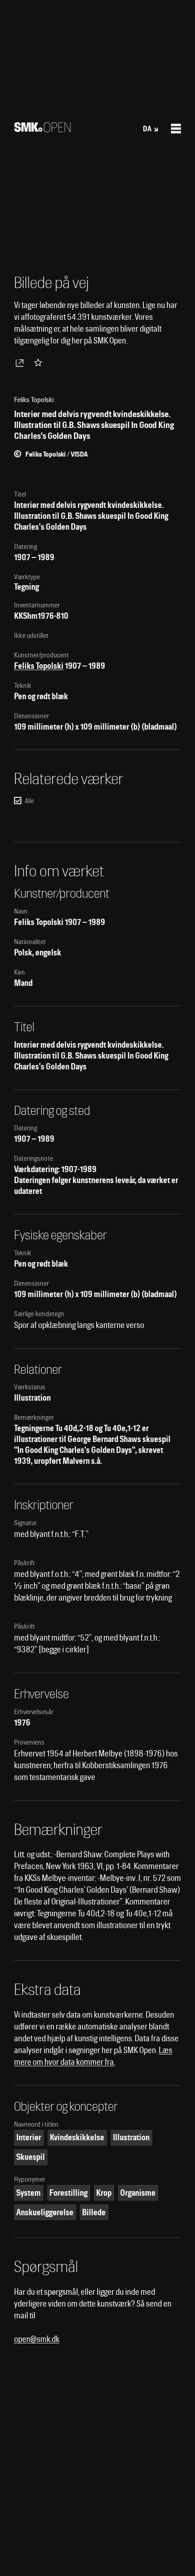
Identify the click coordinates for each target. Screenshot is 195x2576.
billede (94, 2212)
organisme (138, 2193)
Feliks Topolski (39, 666)
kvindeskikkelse (77, 2137)
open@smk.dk (37, 2339)
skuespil (31, 2157)
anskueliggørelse (45, 2212)
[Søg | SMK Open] (42, 129)
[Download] (21, 363)
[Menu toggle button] (176, 129)
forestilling (68, 2193)
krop (104, 2193)
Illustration (131, 2137)
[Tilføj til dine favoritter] (40, 363)
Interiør (29, 2137)
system (29, 2193)
